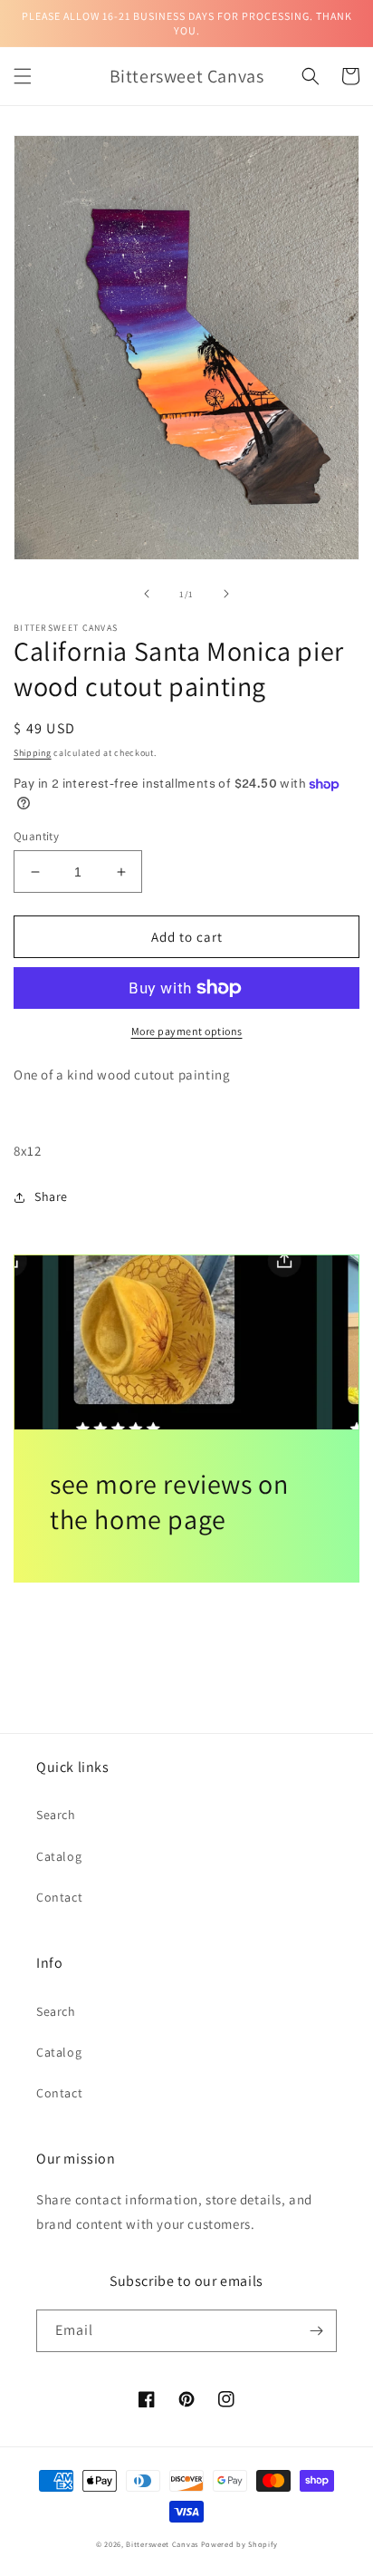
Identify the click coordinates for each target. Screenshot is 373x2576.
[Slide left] (147, 594)
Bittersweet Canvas (163, 2544)
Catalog (59, 1856)
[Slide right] (226, 594)
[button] (23, 76)
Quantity (36, 836)
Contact (59, 1897)
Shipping (33, 753)
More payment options (187, 1031)
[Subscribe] (316, 2331)
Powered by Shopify (239, 2544)
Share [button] (51, 1196)
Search (56, 1815)
